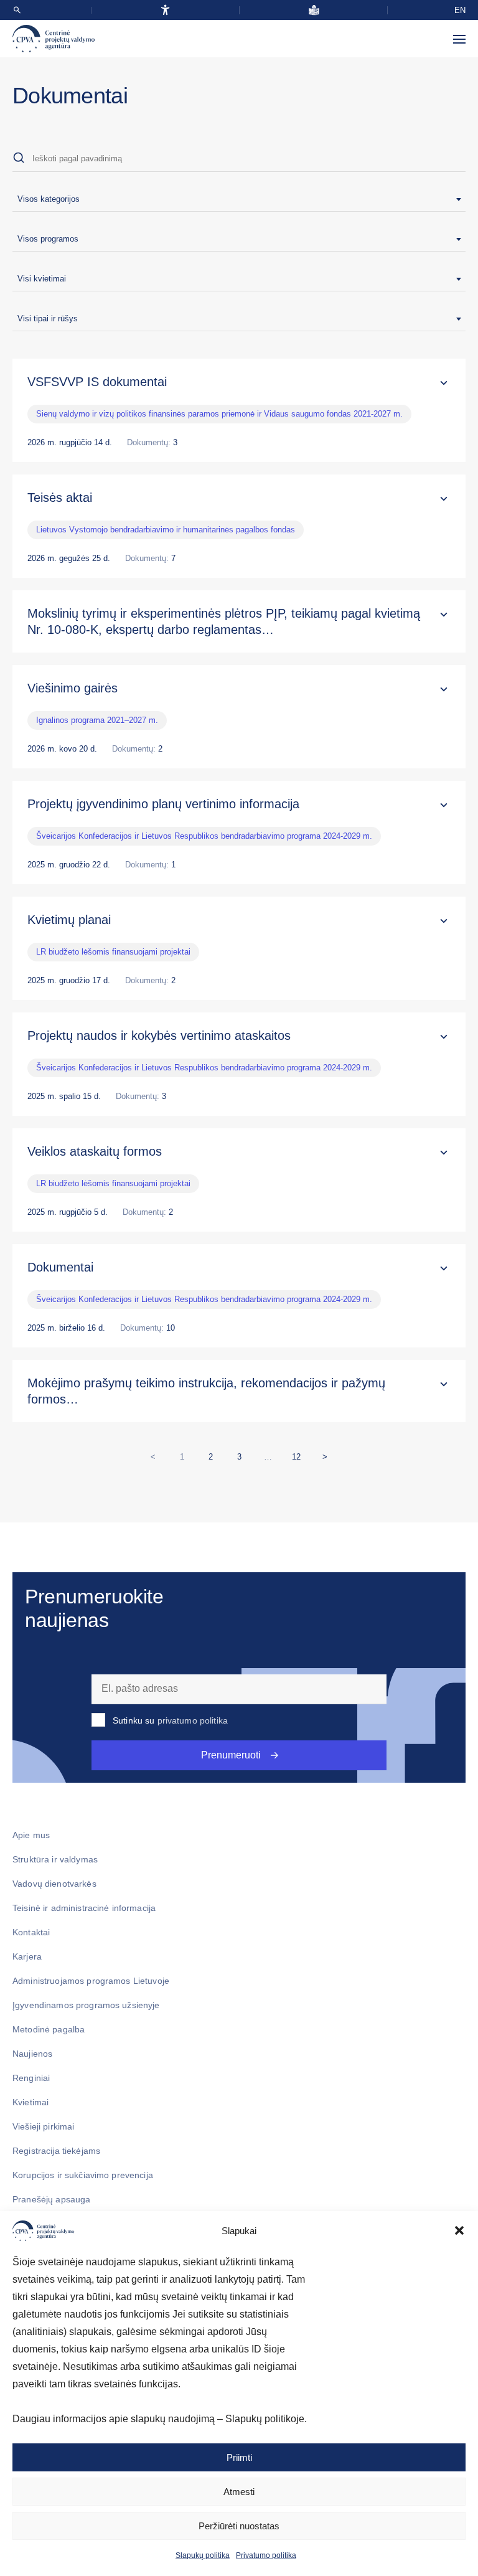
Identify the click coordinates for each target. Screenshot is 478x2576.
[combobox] (239, 199)
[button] (459, 2230)
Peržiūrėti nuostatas (239, 2526)
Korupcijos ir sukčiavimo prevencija (83, 2175)
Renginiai (31, 2078)
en (460, 10)
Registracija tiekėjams (56, 2151)
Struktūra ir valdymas (55, 1859)
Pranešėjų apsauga (51, 2199)
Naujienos (32, 2054)
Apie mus (31, 1835)
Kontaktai (31, 1932)
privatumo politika (193, 1720)
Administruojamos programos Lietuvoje (91, 1981)
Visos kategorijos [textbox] (49, 199)
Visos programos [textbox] (48, 239)
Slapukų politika (203, 2555)
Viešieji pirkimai (43, 2126)
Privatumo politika (266, 2555)
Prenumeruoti (231, 1755)
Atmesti (239, 2492)
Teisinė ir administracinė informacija (84, 1908)
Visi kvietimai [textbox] (42, 279)
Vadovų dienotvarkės (54, 1884)
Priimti (239, 2457)
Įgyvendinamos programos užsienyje (86, 2005)
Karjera (27, 1956)
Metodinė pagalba (49, 2029)
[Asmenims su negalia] (165, 10)
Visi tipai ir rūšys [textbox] (48, 318)
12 (299, 1454)
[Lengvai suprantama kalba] (314, 10)
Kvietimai (30, 2102)
